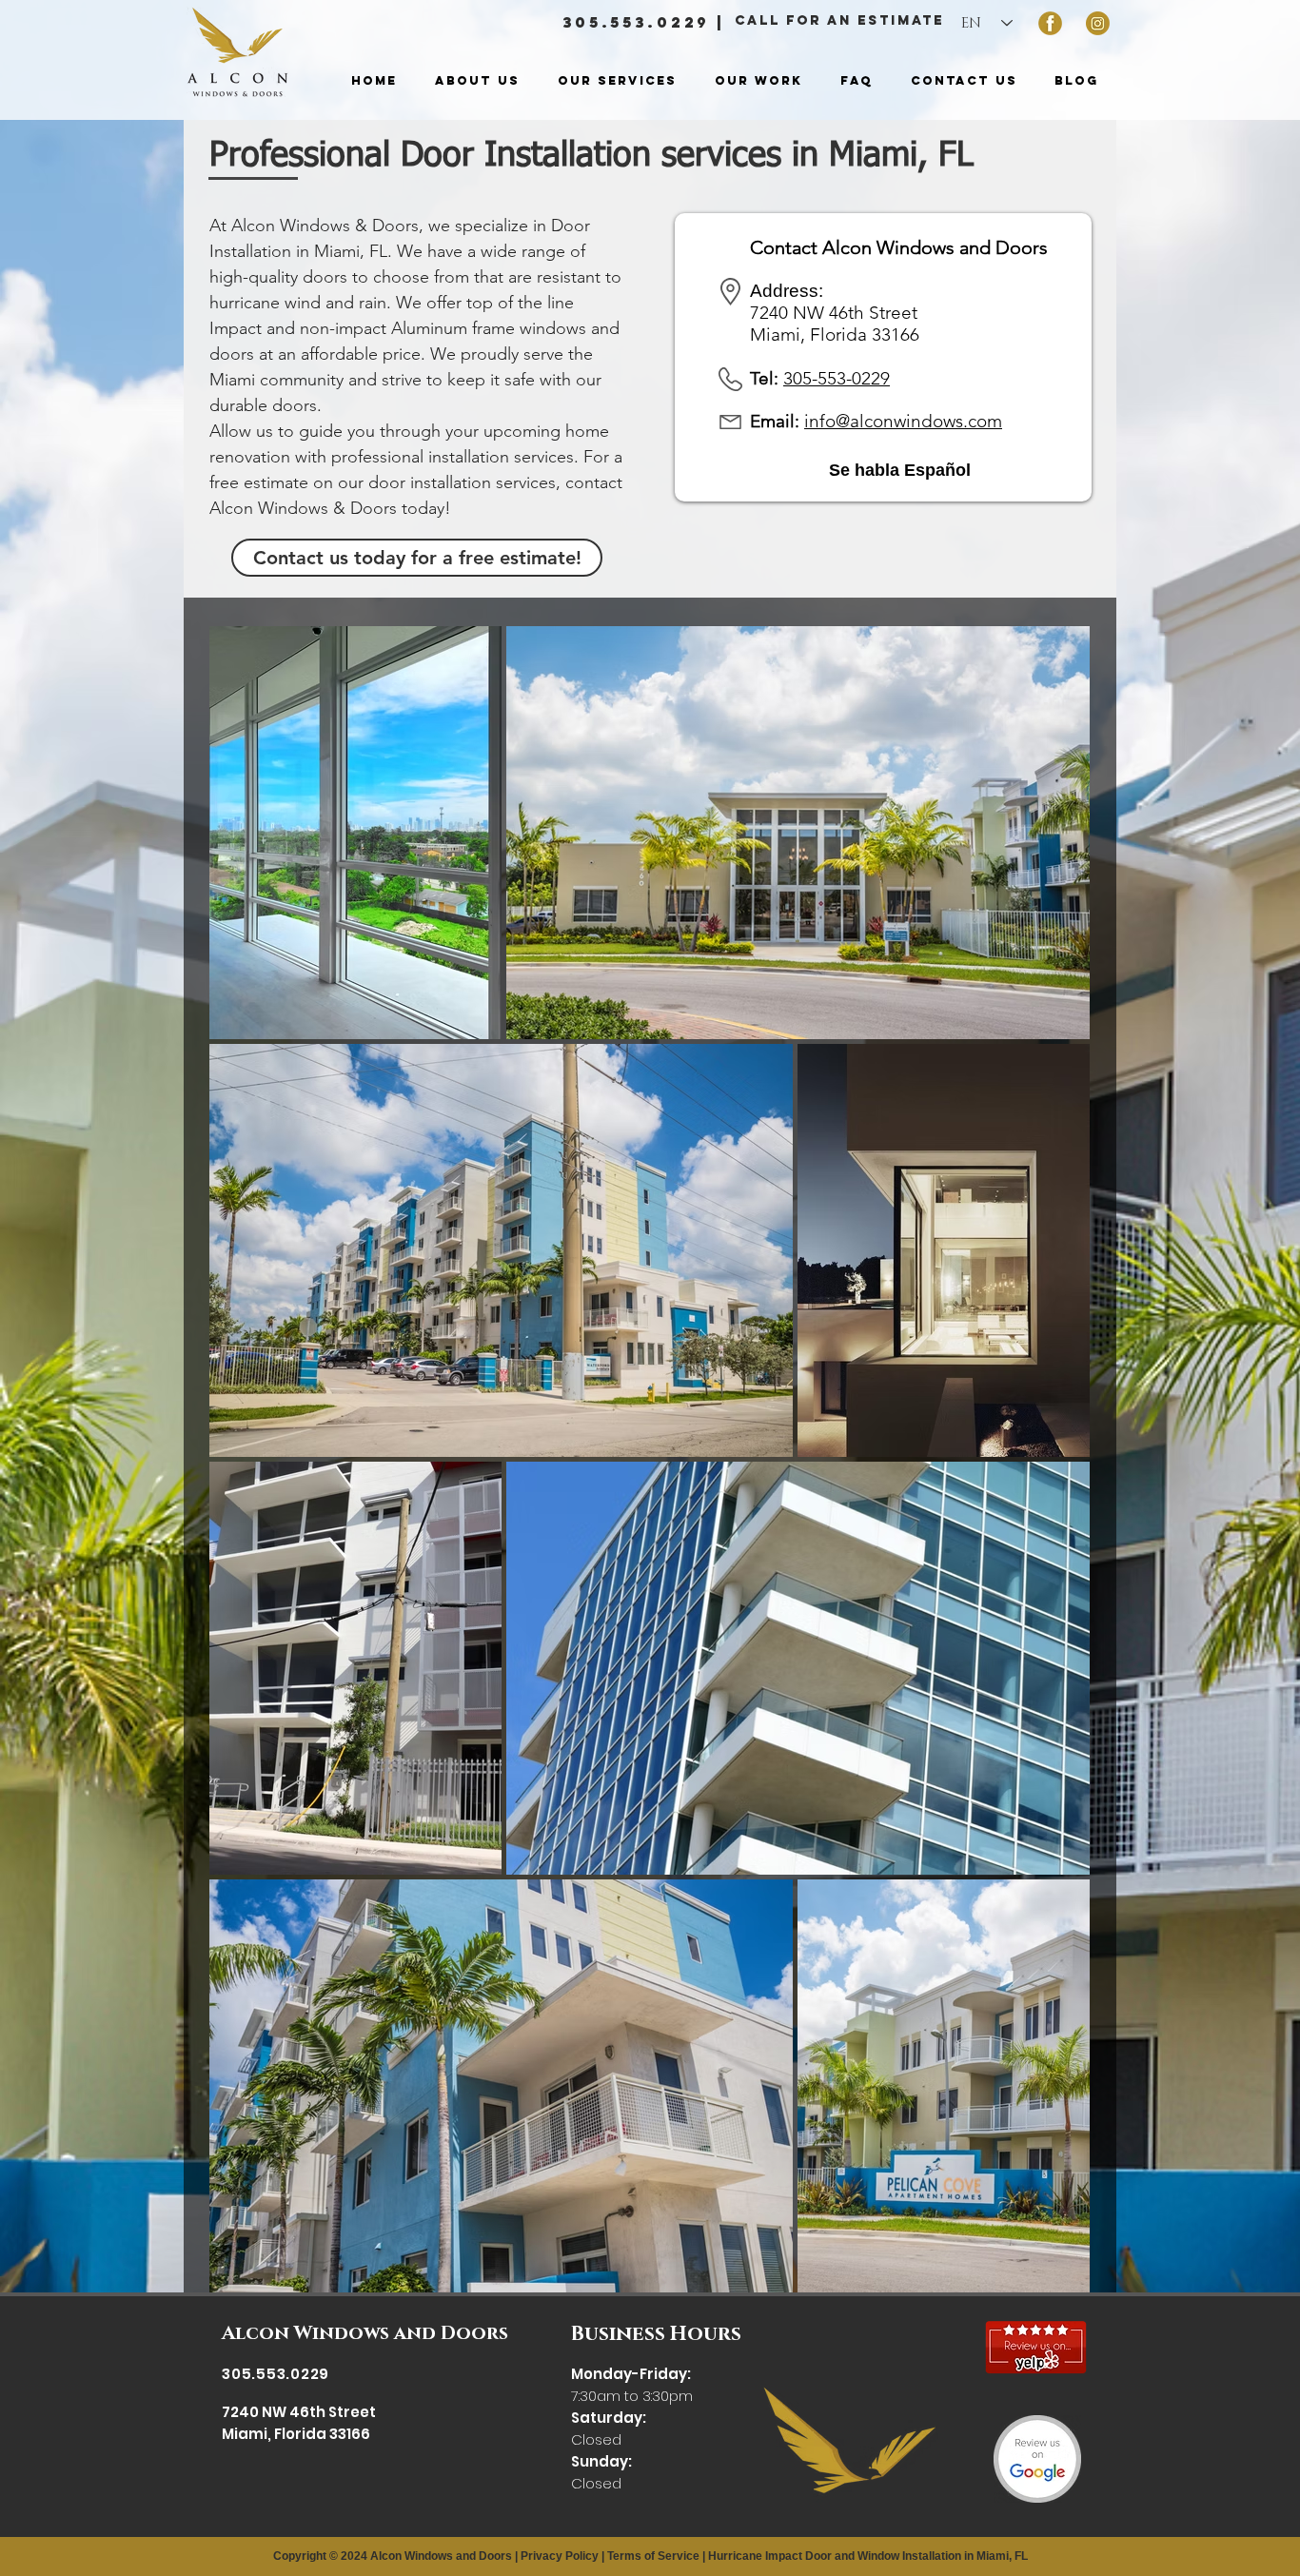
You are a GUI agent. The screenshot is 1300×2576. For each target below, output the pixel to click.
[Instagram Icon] (1098, 23)
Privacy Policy (560, 2556)
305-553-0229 (837, 378)
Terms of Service (653, 2556)
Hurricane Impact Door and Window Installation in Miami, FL (868, 2556)
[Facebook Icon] (1050, 23)
